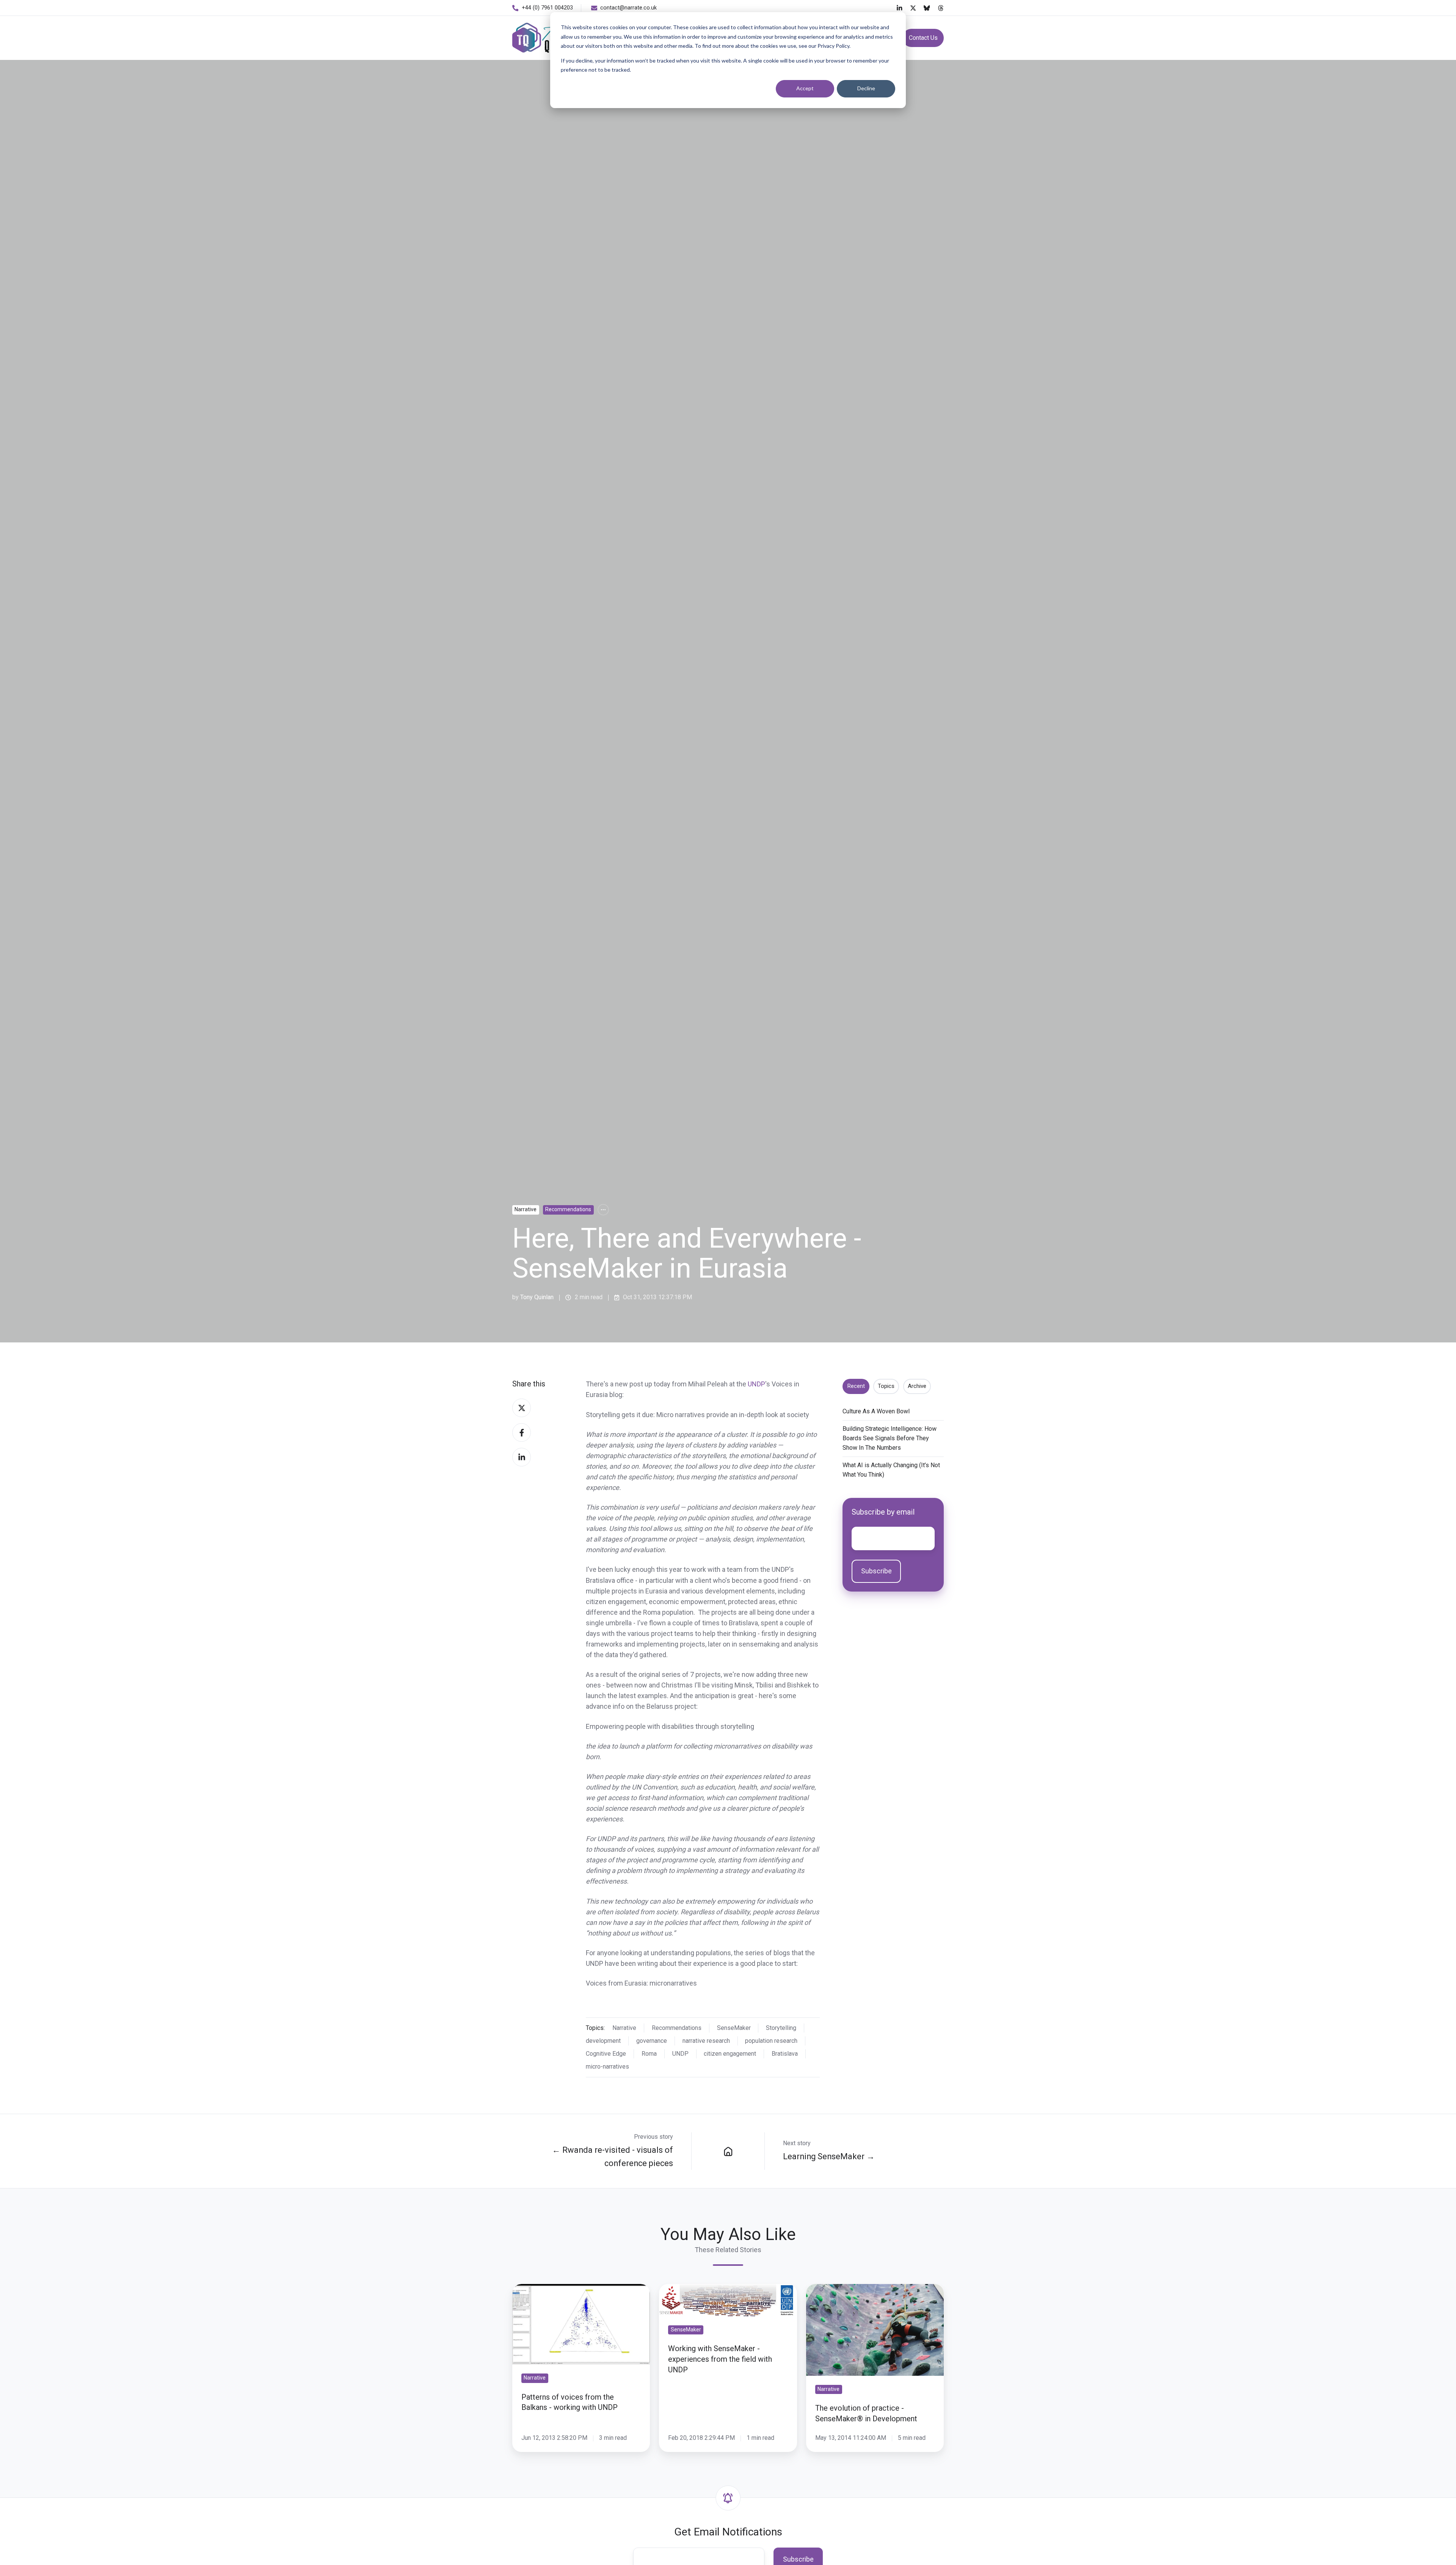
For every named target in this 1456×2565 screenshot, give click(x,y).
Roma (649, 2054)
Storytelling (781, 2028)
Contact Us (923, 38)
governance (652, 2041)
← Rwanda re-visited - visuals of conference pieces (613, 2156)
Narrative (526, 1209)
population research (771, 2041)
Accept (805, 88)
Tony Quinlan (537, 1297)
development (603, 2041)
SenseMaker (734, 2028)
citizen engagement (730, 2054)
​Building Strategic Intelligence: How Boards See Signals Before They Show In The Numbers (890, 1438)
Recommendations (568, 1209)
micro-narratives (607, 2067)
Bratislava (785, 2054)
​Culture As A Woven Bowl (876, 1411)
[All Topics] (603, 1210)
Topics (886, 1386)
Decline (866, 88)
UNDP (756, 1384)
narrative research (706, 2041)
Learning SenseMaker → (829, 2156)
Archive (917, 1386)
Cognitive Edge (606, 2054)
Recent (856, 1386)
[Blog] (728, 2151)
